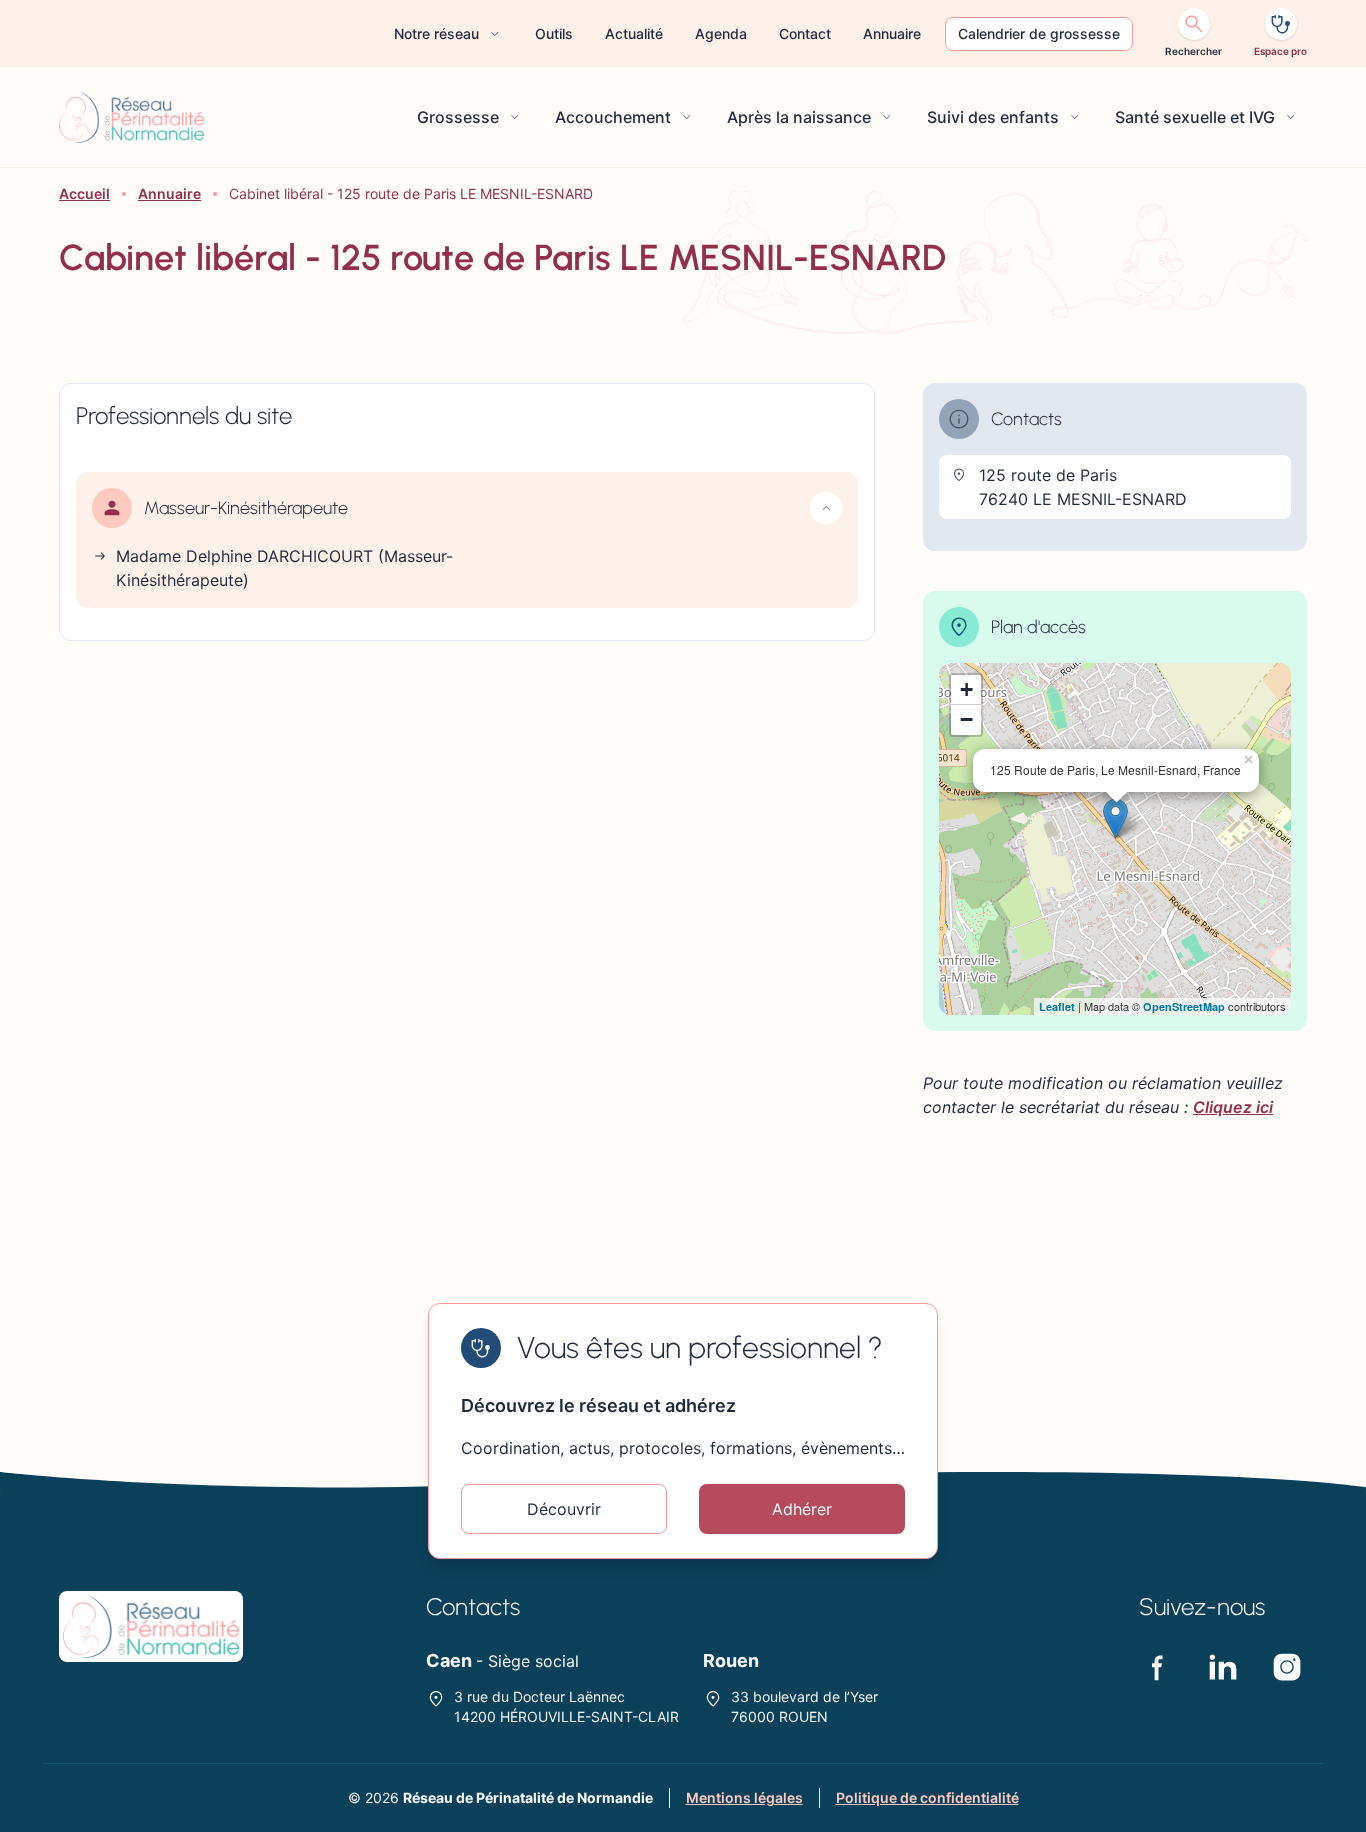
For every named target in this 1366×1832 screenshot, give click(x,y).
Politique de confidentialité (927, 1797)
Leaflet (1057, 1006)
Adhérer (802, 1509)
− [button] (966, 719)
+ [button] (966, 689)
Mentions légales (744, 1797)
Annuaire (169, 193)
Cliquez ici (1233, 1107)
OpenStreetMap (1184, 1006)
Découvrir (564, 1509)
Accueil (84, 193)
